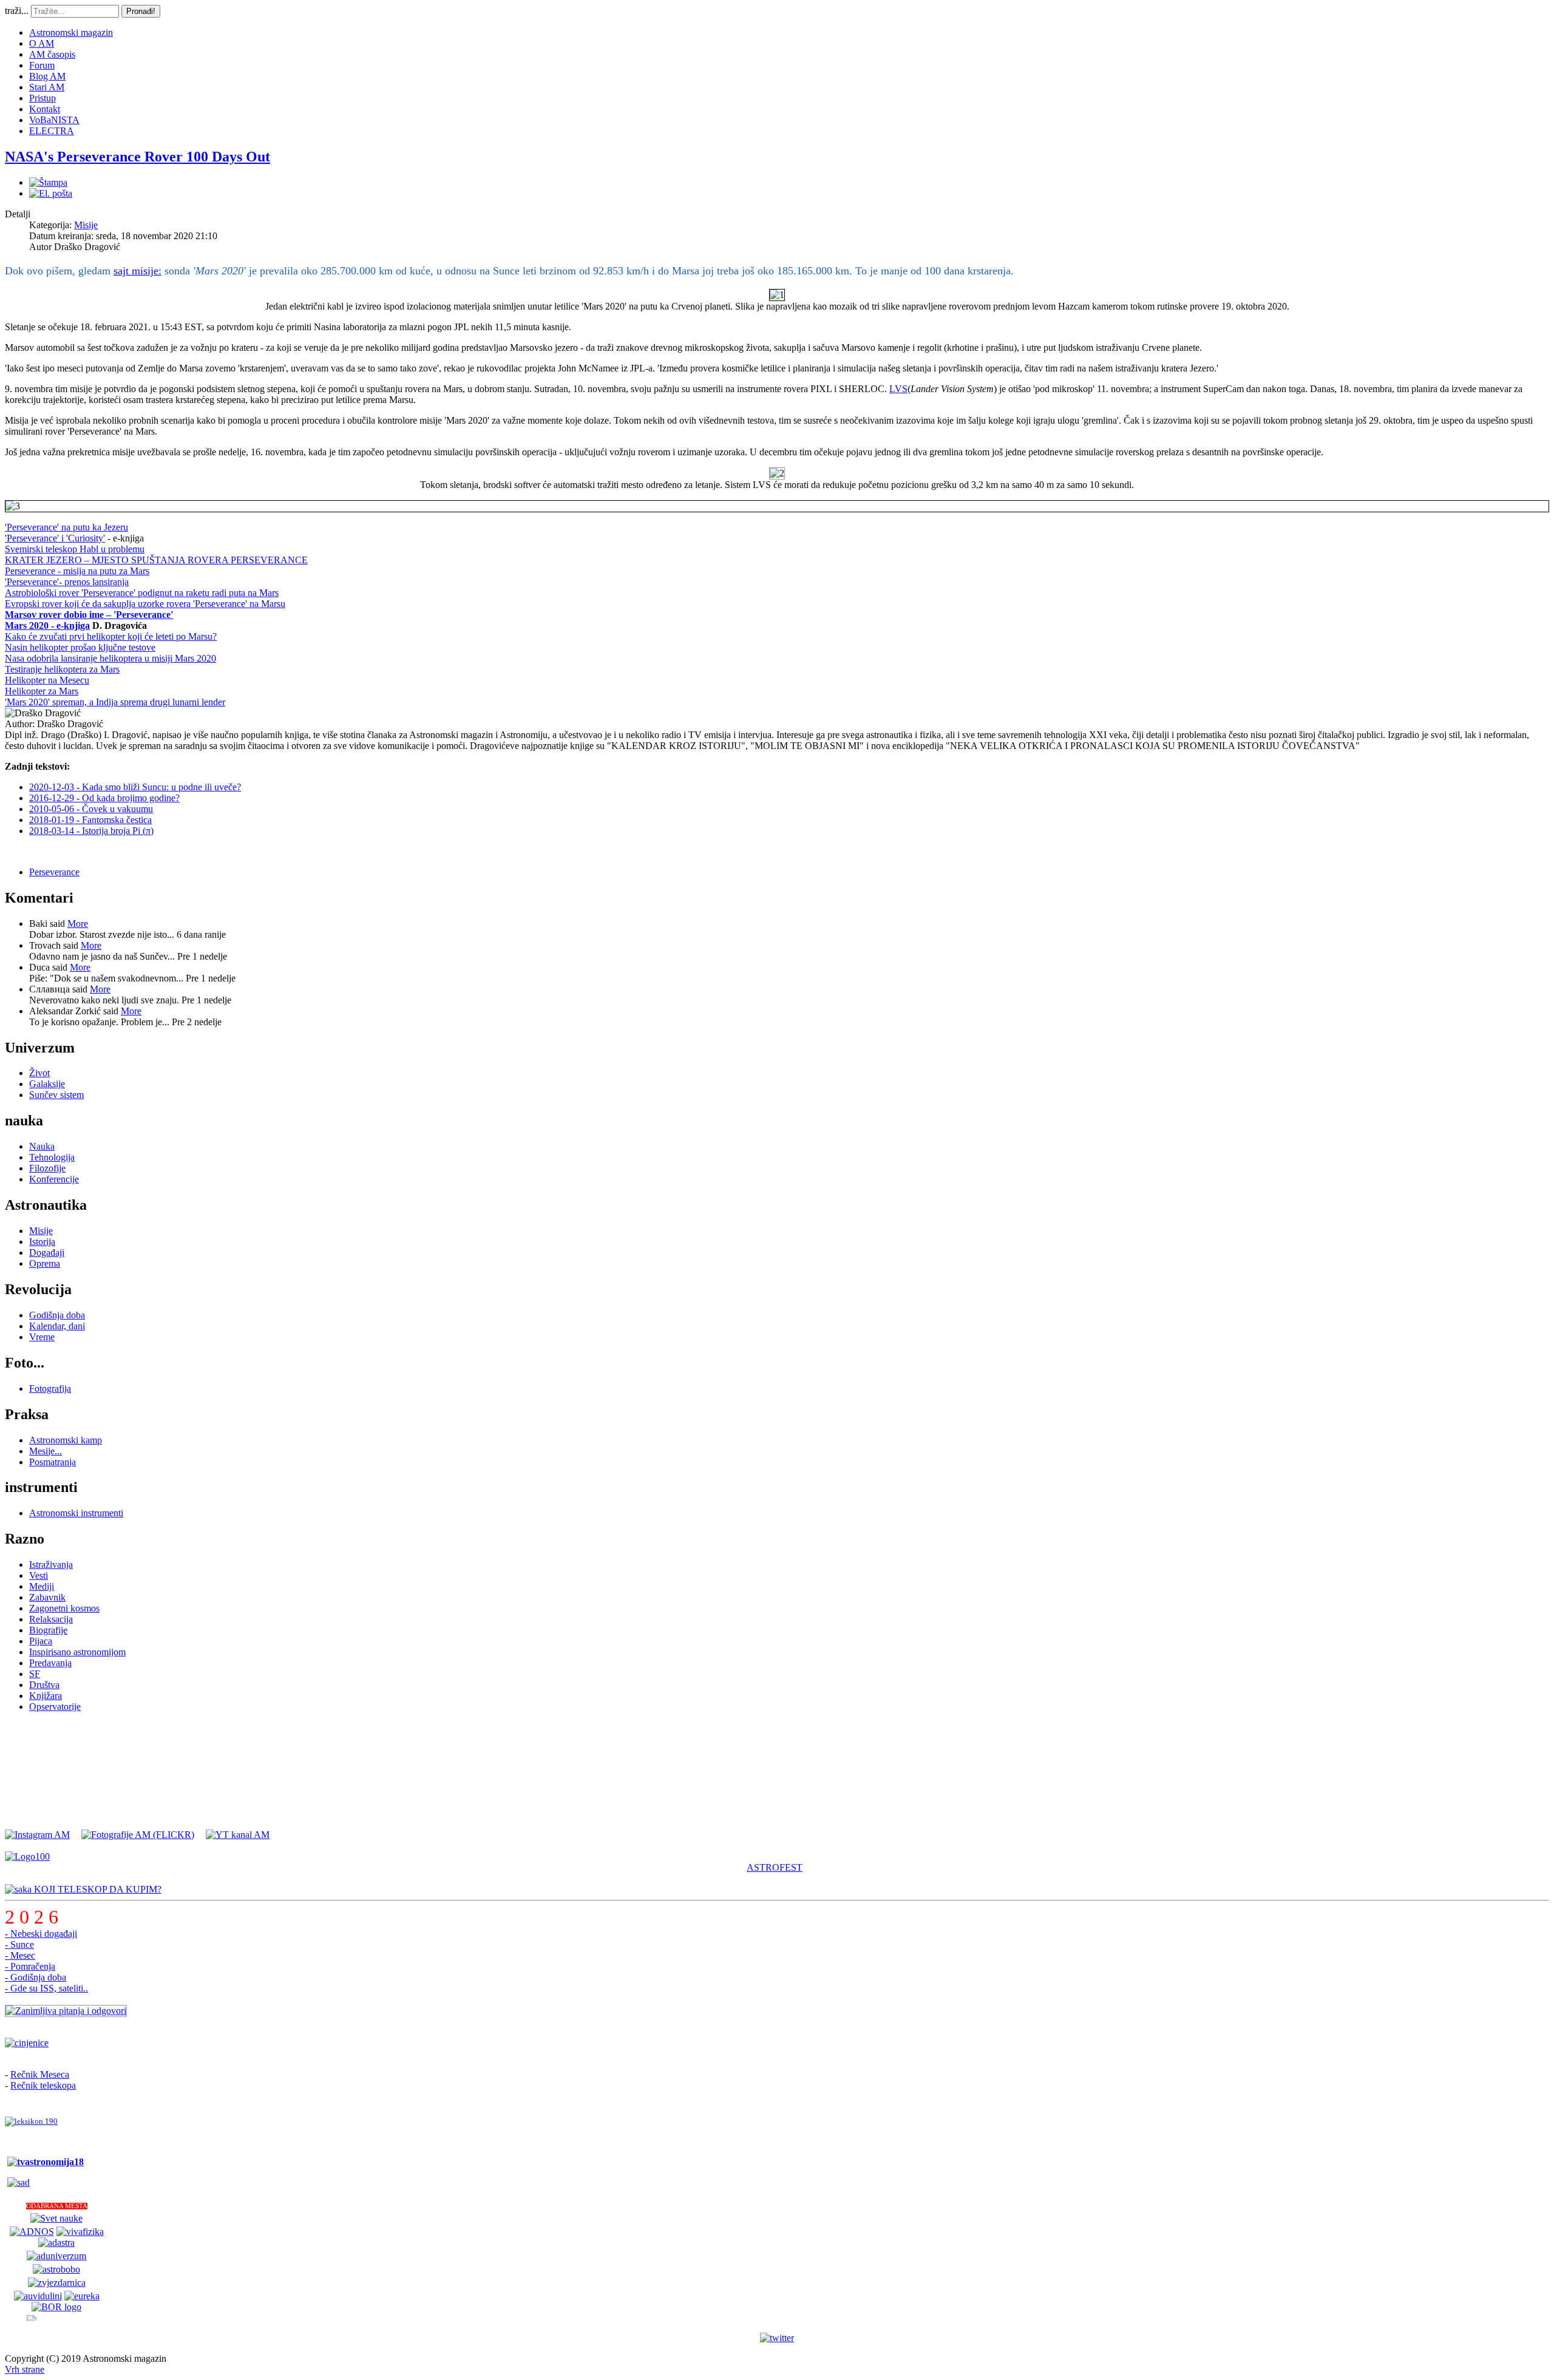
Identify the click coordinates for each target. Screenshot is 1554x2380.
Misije (86, 225)
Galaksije (47, 1084)
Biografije (48, 1630)
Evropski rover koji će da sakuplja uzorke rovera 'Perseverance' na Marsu (145, 604)
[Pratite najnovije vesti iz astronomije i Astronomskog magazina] (777, 2338)
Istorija (42, 1242)
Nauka (42, 1146)
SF (35, 1674)
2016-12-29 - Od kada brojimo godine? (104, 798)
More (78, 924)
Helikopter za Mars (42, 691)
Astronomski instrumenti (76, 1513)
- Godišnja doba (36, 1977)
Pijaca (41, 1641)
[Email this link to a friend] (51, 193)
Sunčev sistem (56, 1095)
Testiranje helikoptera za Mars (62, 669)
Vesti (39, 1575)
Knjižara (46, 1696)
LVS (898, 389)
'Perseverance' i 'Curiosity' (55, 538)
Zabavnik (47, 1597)
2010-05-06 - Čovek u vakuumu (91, 809)
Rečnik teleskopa (43, 2085)
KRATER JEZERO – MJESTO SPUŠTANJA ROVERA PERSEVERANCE (156, 560)
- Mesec (20, 1955)
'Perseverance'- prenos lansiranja (67, 582)
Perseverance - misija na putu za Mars (77, 571)
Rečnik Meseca (40, 2074)
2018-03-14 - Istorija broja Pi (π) (91, 831)
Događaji (47, 1253)
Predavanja (50, 1663)
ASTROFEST (775, 1867)
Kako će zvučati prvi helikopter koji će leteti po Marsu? (111, 636)
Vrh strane (25, 2369)
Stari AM (47, 87)
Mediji (42, 1586)
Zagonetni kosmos (64, 1608)
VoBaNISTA (54, 120)
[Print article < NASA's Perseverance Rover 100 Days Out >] (48, 182)
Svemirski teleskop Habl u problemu (75, 549)
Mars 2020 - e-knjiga (47, 626)
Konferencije (54, 1179)
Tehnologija (52, 1157)
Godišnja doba (57, 1315)
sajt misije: (137, 271)
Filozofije (47, 1168)
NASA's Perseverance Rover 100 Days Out (137, 157)
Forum (42, 65)
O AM (42, 43)
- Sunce (19, 1944)
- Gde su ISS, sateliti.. (46, 1988)
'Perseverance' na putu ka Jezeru (66, 527)
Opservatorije (55, 1707)
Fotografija (50, 1388)
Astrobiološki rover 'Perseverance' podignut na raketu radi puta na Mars (142, 593)
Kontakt (45, 109)
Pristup (42, 98)
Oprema (45, 1263)
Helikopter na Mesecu (47, 680)
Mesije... (46, 1451)
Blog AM (47, 76)
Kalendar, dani (57, 1326)
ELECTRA (52, 131)
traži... (17, 11)
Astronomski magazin (71, 32)
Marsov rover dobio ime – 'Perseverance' (89, 615)
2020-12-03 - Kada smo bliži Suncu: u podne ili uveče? (135, 787)
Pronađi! (141, 11)
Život (39, 1073)
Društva (44, 1685)
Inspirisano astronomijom (77, 1652)
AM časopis (52, 54)
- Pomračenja (30, 1966)
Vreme (42, 1337)
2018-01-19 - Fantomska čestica (90, 820)
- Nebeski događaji (41, 1934)
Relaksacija (51, 1619)
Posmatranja (53, 1462)
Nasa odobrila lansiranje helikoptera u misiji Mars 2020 (110, 658)
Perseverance (54, 872)
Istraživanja (51, 1565)
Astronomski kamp (66, 1440)
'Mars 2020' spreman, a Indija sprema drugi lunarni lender (115, 702)
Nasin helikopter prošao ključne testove (80, 647)
